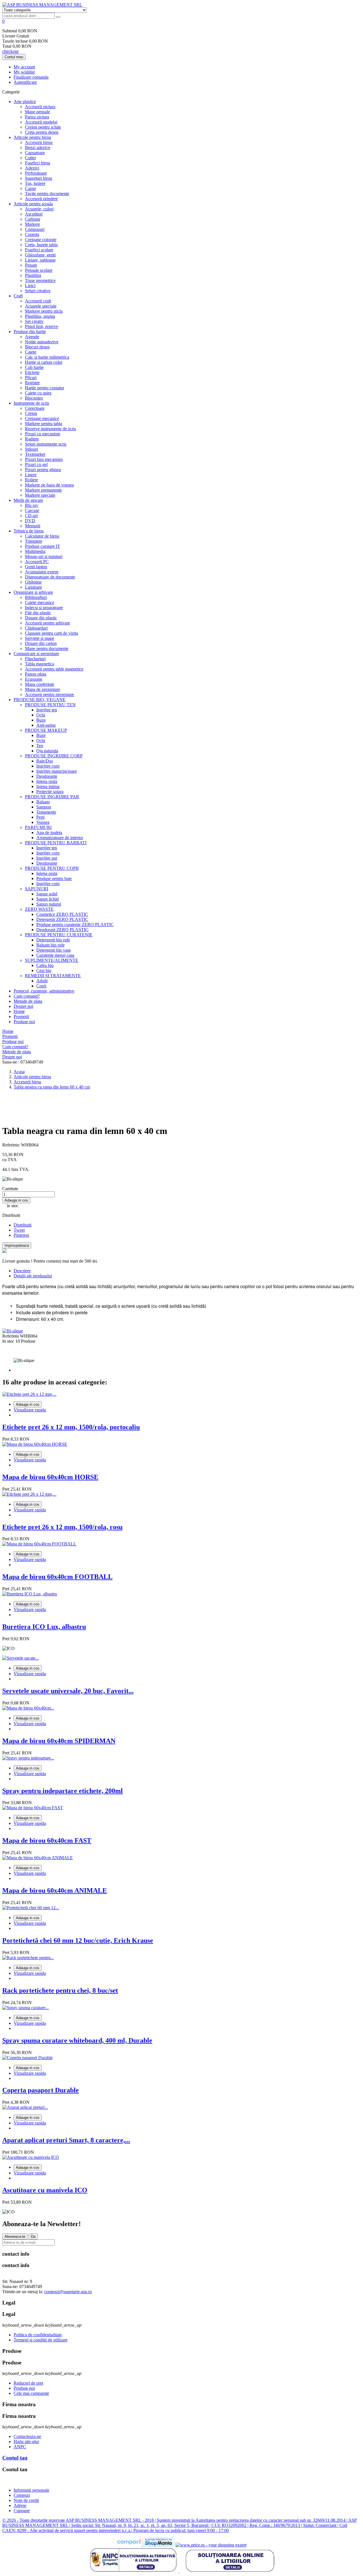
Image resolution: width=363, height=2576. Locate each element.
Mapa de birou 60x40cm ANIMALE (55, 1890)
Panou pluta (36, 674)
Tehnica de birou (29, 531)
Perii (40, 817)
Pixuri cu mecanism (43, 434)
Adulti (42, 981)
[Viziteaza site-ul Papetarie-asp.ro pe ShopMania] (159, 2545)
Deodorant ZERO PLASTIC (62, 930)
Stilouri (31, 449)
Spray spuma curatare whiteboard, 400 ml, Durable (77, 2040)
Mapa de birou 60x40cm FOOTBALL (57, 1577)
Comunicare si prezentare (36, 654)
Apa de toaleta (49, 832)
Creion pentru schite (43, 127)
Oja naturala (47, 751)
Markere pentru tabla (44, 424)
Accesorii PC (37, 562)
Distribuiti (23, 1225)
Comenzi (22, 2495)
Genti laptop (36, 567)
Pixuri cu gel (36, 464)
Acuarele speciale (41, 306)
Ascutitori (34, 214)
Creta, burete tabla (41, 245)
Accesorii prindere (41, 199)
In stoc (8, 1341)
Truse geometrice (40, 280)
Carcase (32, 510)
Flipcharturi (35, 659)
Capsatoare (35, 153)
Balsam (43, 802)
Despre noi (23, 1006)
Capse (30, 188)
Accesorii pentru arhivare (48, 623)
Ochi (41, 715)
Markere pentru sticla (44, 311)
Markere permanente (43, 490)
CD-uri (31, 516)
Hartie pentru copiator (45, 388)
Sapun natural (49, 904)
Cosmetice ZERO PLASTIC (62, 914)
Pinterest (21, 1235)
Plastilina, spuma (40, 316)
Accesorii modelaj (41, 122)
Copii (41, 986)
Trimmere (34, 541)
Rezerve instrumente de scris (50, 429)
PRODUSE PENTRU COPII (52, 868)
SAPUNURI (37, 889)
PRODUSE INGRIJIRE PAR (52, 797)
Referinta (11, 1336)
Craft (18, 296)
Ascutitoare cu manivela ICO (45, 2190)
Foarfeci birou (38, 163)
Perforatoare (36, 173)
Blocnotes (34, 398)
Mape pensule (37, 112)
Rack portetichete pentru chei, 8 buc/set (60, 1990)
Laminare (33, 587)
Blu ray (32, 505)
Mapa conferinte (40, 684)
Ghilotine (33, 582)
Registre (32, 383)
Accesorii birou (39, 142)
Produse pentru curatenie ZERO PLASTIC (75, 925)
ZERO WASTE (39, 909)
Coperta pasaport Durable (41, 2090)
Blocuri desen (37, 347)
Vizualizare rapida (30, 1410)
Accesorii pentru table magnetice (54, 669)
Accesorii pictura (40, 107)
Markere (32, 224)
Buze (41, 720)
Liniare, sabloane (40, 260)
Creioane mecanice (42, 418)
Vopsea (43, 822)
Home (19, 1011)
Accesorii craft (38, 301)
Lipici (30, 286)
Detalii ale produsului (33, 1276)
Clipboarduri (36, 628)
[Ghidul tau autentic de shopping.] (130, 2545)
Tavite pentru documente (47, 194)
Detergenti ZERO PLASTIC (62, 919)
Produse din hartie (30, 332)
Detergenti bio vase (54, 950)
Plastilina (33, 275)
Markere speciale (40, 495)
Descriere (22, 1271)
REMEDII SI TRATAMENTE (53, 976)
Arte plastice (25, 102)
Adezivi (32, 168)
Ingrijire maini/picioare (57, 771)
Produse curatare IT (43, 546)
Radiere (32, 439)
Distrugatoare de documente (50, 577)
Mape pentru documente (47, 648)
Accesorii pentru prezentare (49, 694)
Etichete (32, 372)
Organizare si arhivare (33, 592)
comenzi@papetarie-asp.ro (68, 2292)
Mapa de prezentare (43, 689)
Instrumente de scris (31, 403)
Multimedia (35, 551)
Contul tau (15, 2458)
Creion (31, 413)
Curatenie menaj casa (55, 955)
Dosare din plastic (41, 618)
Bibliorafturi (36, 597)
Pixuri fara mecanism (44, 459)
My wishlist (24, 72)
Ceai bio (44, 971)
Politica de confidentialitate (38, 2335)
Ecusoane (34, 679)
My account (24, 67)
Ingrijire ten (47, 710)
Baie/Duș (45, 761)
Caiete (31, 352)
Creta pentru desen (42, 132)
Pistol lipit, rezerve (42, 326)
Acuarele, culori (39, 209)
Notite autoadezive (42, 342)
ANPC (20, 2447)
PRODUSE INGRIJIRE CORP (54, 756)
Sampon (44, 807)
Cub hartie (34, 367)
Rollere (31, 480)
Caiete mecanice (40, 602)
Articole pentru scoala (33, 204)
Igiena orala (47, 781)
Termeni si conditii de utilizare (41, 2340)
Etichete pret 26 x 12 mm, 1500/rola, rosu (62, 1527)
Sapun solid (47, 894)
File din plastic (38, 613)
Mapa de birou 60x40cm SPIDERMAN (59, 1741)
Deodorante (47, 776)
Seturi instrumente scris (46, 444)
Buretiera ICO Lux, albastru (44, 1627)
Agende (32, 337)
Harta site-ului (26, 2442)
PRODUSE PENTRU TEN (50, 705)
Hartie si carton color (44, 362)
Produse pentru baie (54, 878)
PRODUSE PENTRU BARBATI (56, 843)
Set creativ (34, 321)
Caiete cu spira (38, 393)
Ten (40, 746)
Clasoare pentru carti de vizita (51, 633)
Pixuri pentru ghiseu (43, 470)
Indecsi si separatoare (44, 608)
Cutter (30, 158)
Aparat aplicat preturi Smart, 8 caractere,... (66, 2140)
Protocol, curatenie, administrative (44, 991)
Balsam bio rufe (50, 945)
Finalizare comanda (31, 77)
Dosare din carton (41, 643)
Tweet (19, 1230)
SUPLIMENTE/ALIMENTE (52, 960)
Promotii (21, 1017)
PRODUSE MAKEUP (46, 730)
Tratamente (46, 812)
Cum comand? (27, 996)
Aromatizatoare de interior (60, 838)
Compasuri (35, 229)
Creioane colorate (41, 240)
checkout (10, 51)
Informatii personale (31, 2490)
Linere (31, 475)
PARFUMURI (38, 827)
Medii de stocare (28, 500)
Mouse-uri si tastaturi (44, 556)
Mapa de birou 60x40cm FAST (47, 1840)
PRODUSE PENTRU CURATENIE (59, 935)
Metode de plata (28, 1001)
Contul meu (14, 57)
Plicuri (31, 378)
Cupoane (22, 2511)
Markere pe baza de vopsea (49, 485)
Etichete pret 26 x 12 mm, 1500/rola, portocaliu (71, 1427)
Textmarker (35, 454)
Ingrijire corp (48, 766)
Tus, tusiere (35, 183)
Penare (31, 265)
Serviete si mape (40, 638)
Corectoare (35, 408)
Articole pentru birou (32, 137)
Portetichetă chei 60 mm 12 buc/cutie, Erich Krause (78, 1940)
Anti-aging (46, 725)
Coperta (32, 234)
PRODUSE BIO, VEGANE (40, 700)
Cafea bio (45, 965)
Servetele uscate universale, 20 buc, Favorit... (68, 1691)
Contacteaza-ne (27, 2436)
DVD (30, 521)
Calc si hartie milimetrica (47, 357)
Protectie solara (50, 792)
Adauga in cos (16, 1200)
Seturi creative (38, 291)
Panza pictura (37, 117)
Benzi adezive (38, 148)
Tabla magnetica (40, 664)
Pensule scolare (39, 270)
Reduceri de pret (28, 2383)
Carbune (33, 219)
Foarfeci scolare (39, 250)
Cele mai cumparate (31, 2393)
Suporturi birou (39, 178)
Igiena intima (48, 786)
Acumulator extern (42, 572)
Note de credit (26, 2500)
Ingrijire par (47, 858)
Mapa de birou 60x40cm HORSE (50, 1477)
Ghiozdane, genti (40, 255)
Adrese (20, 2505)
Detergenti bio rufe (53, 940)
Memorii (33, 526)
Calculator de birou (42, 536)
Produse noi (24, 1022)
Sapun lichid (48, 899)
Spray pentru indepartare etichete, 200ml (63, 1791)
